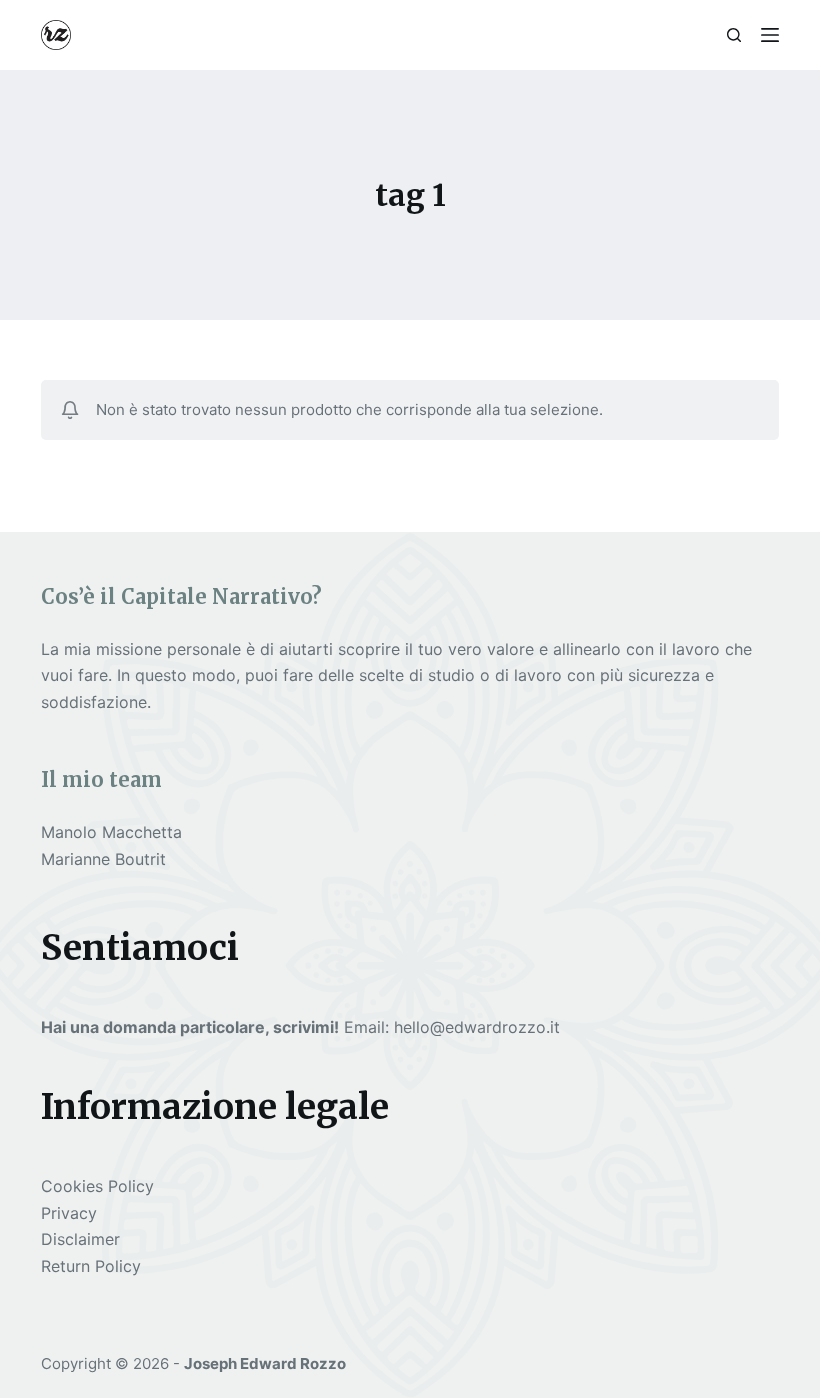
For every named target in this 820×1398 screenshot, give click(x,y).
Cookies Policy (97, 1186)
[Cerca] (734, 35)
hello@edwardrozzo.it (477, 1027)
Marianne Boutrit (103, 859)
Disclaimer (80, 1239)
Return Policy (91, 1266)
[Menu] (770, 35)
